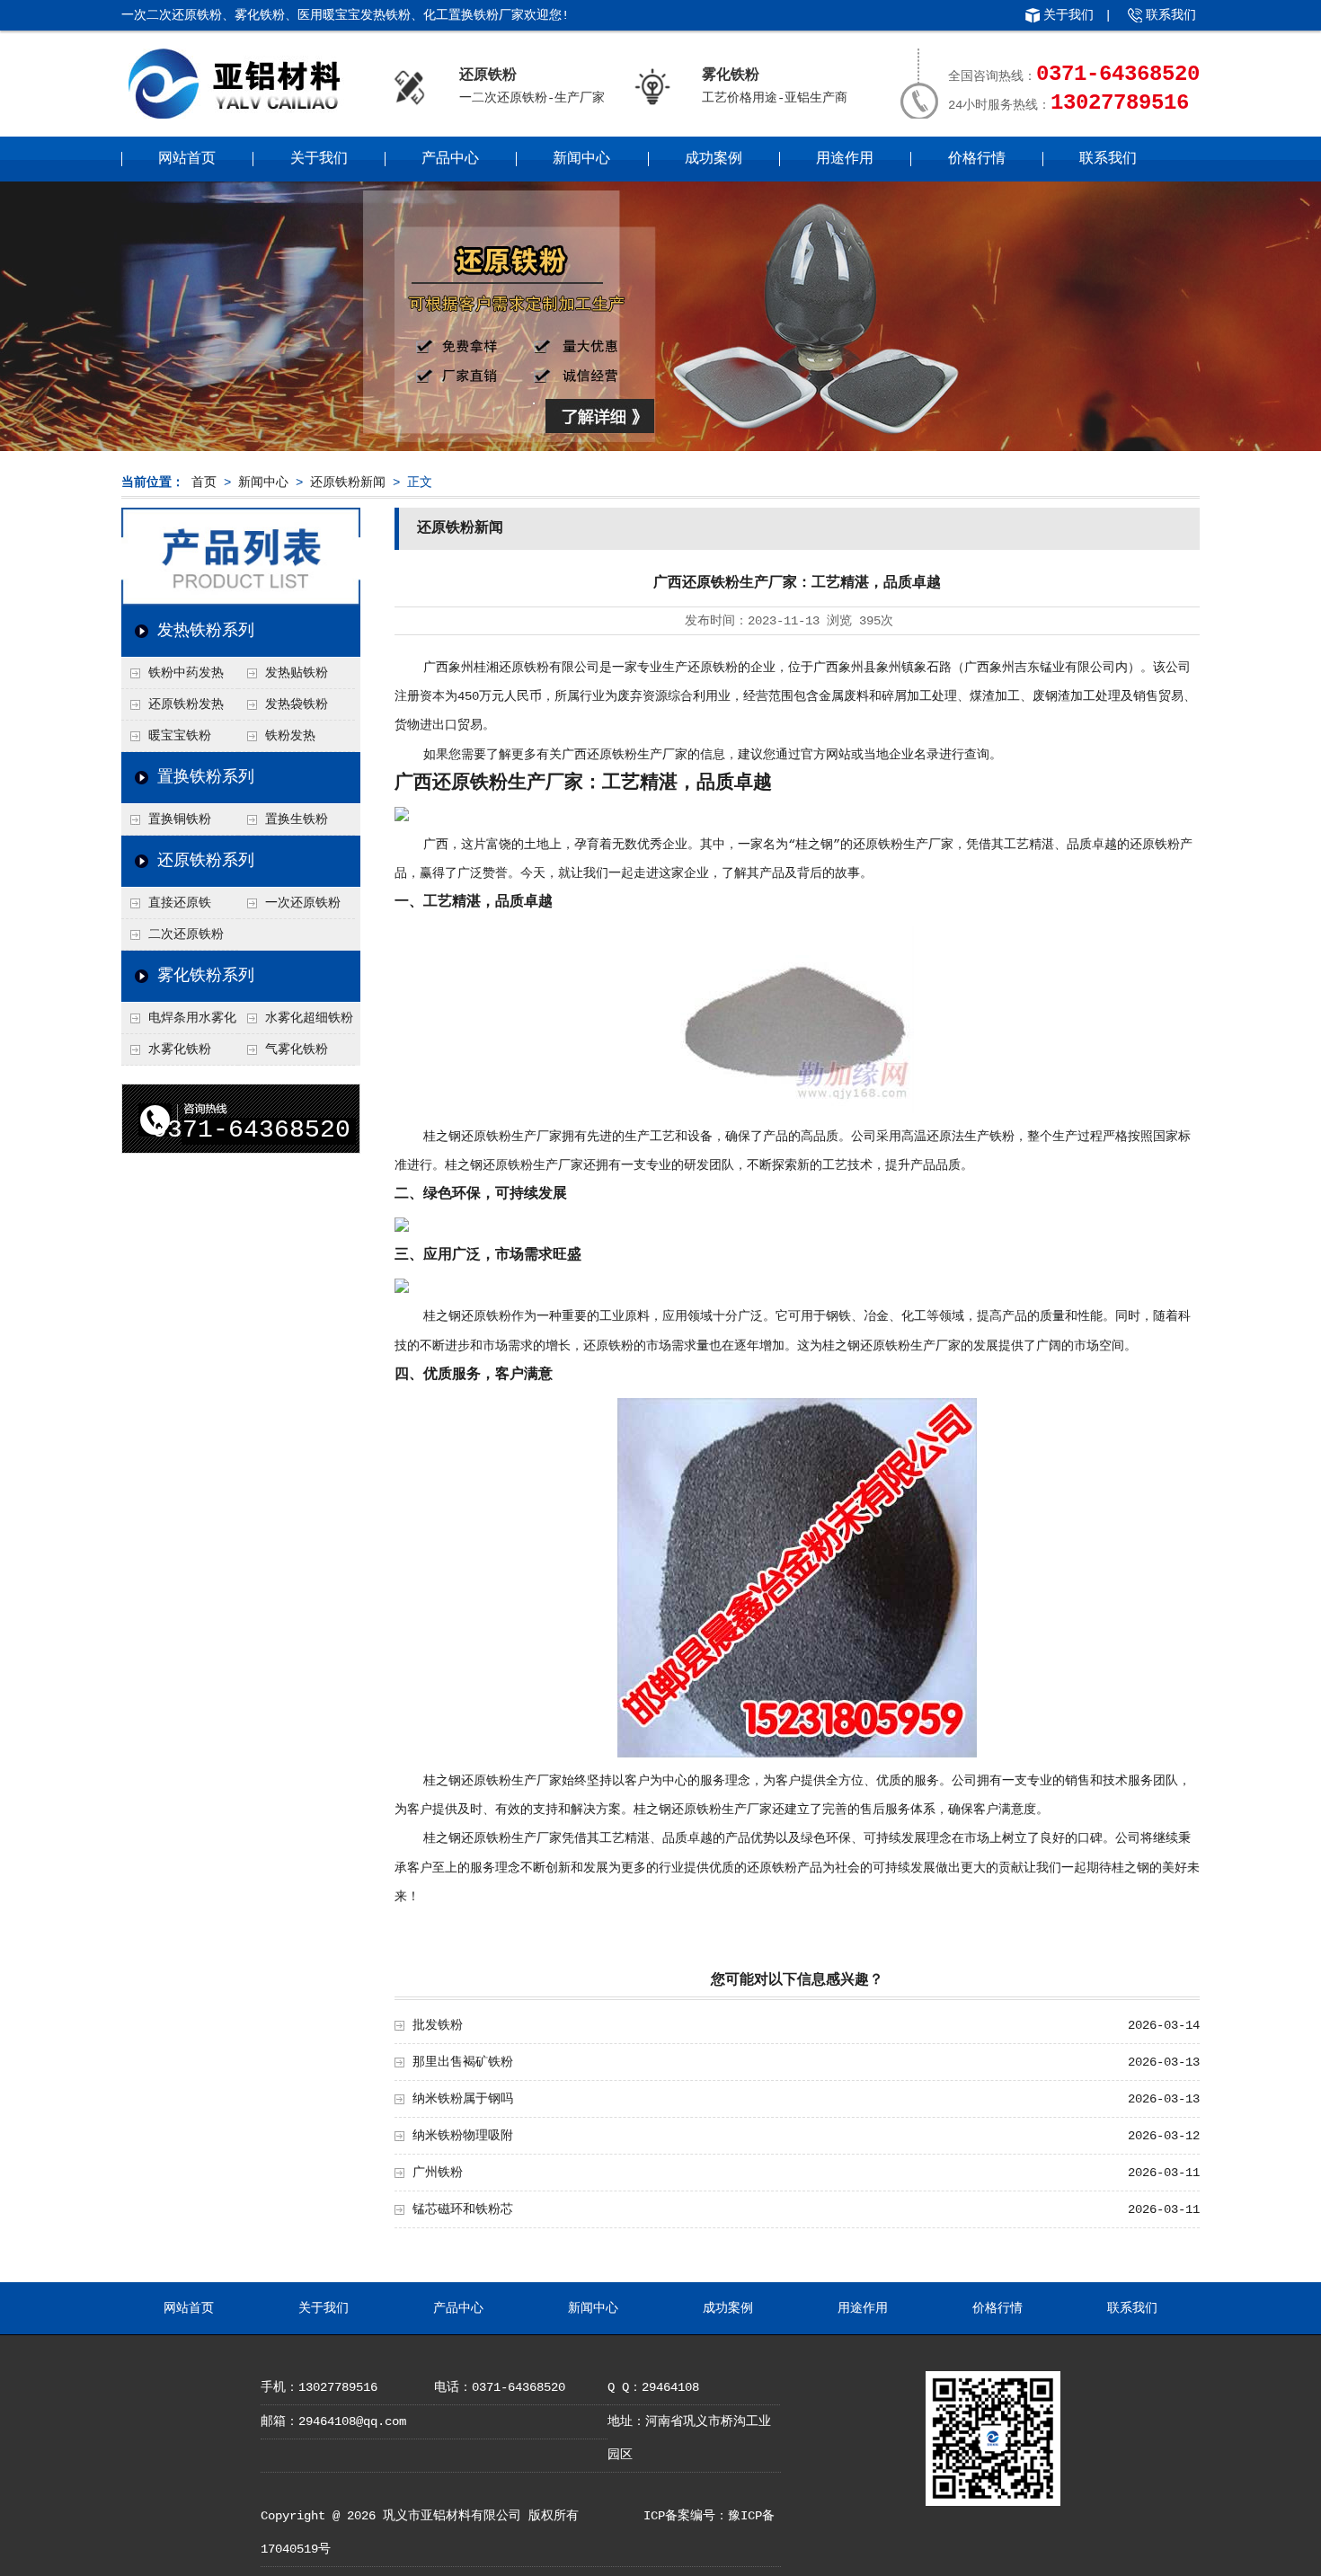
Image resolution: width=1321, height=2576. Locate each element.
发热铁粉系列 (206, 631)
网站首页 (187, 159)
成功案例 (714, 159)
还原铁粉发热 (186, 704)
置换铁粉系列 (206, 777)
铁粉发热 (290, 736)
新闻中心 (581, 159)
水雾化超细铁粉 (309, 1018)
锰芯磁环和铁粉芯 (463, 2209)
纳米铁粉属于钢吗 (463, 2099)
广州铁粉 (438, 2173)
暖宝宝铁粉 (180, 736)
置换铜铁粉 (180, 819)
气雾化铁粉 (297, 1049)
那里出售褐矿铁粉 (463, 2062)
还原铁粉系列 (206, 861)
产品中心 (450, 159)
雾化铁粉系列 (206, 976)
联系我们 (1171, 15)
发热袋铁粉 (297, 704)
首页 (204, 482)
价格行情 (977, 159)
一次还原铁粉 (303, 903)
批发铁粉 (438, 2025)
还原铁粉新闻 (348, 482)
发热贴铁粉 (297, 673)
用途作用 (845, 159)
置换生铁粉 (297, 819)
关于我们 (1068, 15)
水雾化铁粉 (180, 1049)
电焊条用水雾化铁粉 (179, 1022)
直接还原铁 (180, 903)
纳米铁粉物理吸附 (463, 2136)
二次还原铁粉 (186, 934)
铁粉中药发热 (186, 673)
